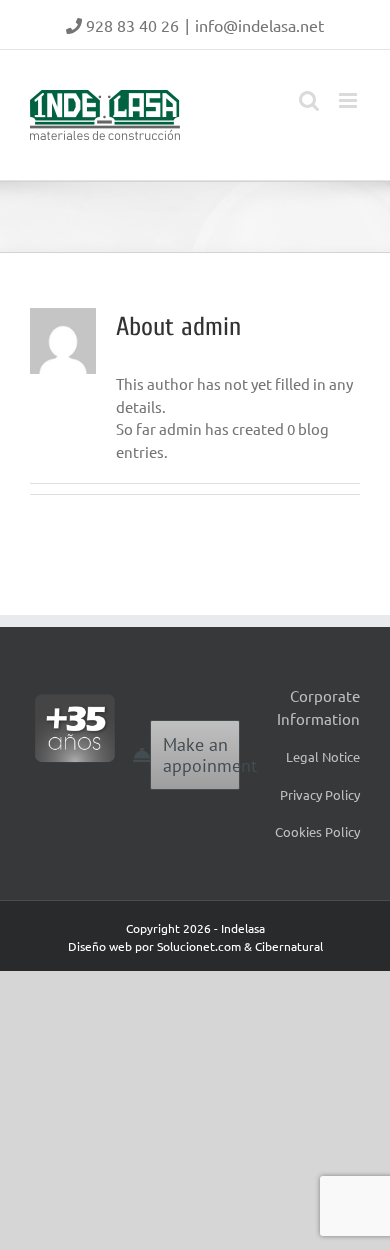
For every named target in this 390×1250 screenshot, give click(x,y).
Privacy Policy (320, 794)
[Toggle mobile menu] (349, 100)
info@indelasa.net (259, 25)
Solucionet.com (199, 946)
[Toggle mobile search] (309, 100)
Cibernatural (289, 946)
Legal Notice (323, 756)
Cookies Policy (317, 831)
